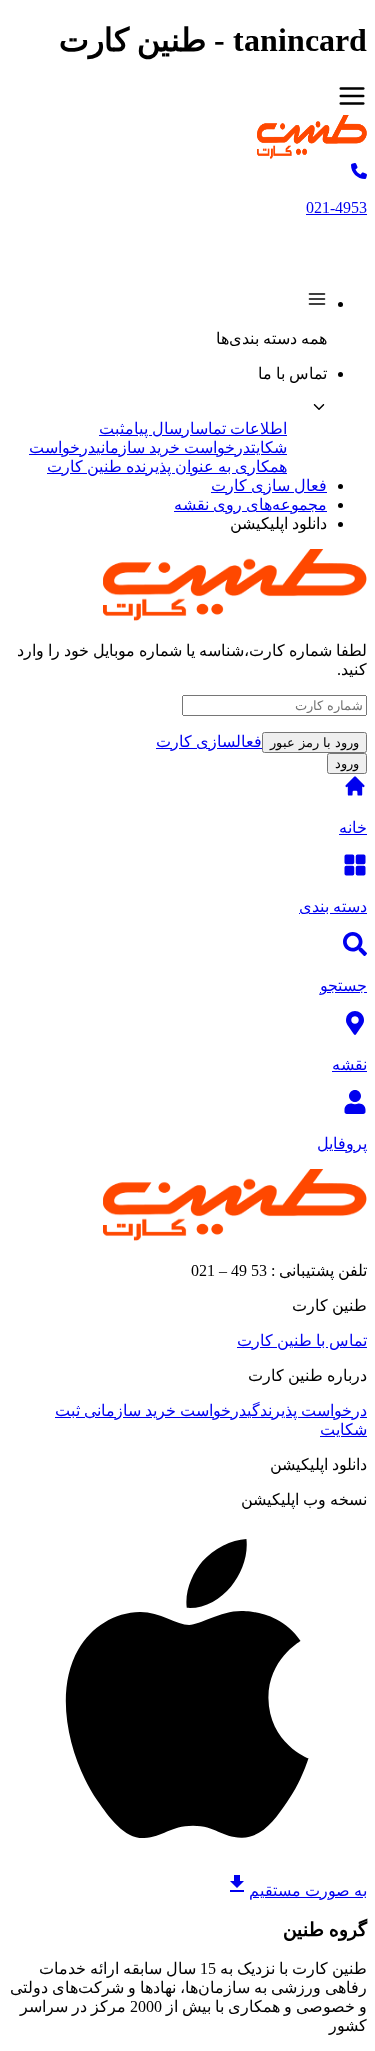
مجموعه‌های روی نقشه (250, 504)
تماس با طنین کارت (302, 1340)
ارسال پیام (160, 428)
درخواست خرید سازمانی (173, 447)
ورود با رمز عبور (314, 742)
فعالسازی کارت (209, 741)
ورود (347, 763)
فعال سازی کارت (269, 485)
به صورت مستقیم (308, 1890)
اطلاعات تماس (241, 428)
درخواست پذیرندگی (307, 1410)
